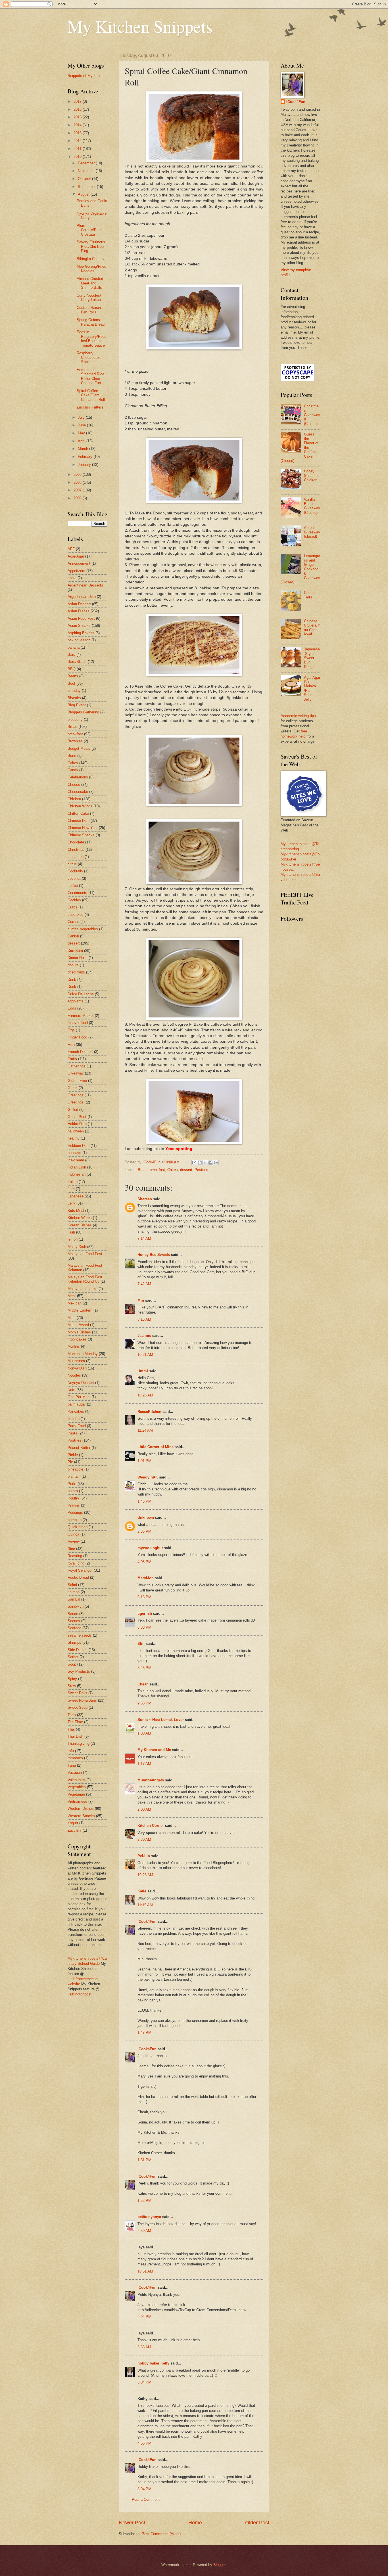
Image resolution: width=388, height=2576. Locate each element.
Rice (71, 1549)
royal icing (76, 1563)
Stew (72, 1686)
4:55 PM (144, 2443)
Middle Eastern (80, 1310)
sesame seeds (80, 1635)
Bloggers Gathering (83, 712)
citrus (72, 864)
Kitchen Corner (151, 1826)
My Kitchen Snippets (140, 26)
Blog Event (77, 705)
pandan (74, 1419)
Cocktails (75, 871)
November (87, 171)
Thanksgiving (79, 1743)
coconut (74, 878)
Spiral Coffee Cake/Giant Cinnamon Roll (91, 395)
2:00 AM (144, 1809)
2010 (78, 157)
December (87, 163)
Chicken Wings (80, 806)
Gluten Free (77, 1081)
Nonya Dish (77, 1368)
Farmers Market (81, 1016)
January (85, 465)
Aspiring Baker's (81, 633)
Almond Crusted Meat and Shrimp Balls (90, 283)
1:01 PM (144, 1461)
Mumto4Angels (151, 1780)
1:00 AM (144, 1733)
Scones (74, 1621)
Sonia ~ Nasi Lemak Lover (161, 1720)
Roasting (75, 1556)
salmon (74, 1592)
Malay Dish (77, 1247)
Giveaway (76, 1073)
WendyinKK (148, 1477)
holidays (74, 1153)
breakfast (157, 1170)
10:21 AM (145, 1355)
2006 (78, 498)
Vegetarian (76, 1794)
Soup (72, 1664)
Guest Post (77, 1117)
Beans (73, 676)
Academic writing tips (298, 716)
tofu (71, 1751)
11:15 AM (145, 1905)
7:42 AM (144, 1284)
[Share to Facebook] (210, 1163)
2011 (78, 149)
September (87, 187)
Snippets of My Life (84, 76)
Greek (73, 1088)
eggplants (76, 1001)
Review (74, 1541)
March (84, 449)
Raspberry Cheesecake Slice (89, 357)
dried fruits (76, 972)
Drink (72, 980)
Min (141, 1300)
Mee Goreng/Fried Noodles (91, 269)
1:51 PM (144, 2160)
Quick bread (78, 1527)
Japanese (76, 1196)
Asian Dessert (79, 604)
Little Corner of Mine (156, 1447)
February (86, 457)
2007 (78, 490)
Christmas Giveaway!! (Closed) (312, 415)
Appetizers (76, 571)
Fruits (72, 1059)
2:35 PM (144, 1531)
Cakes (173, 1170)
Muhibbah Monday (83, 1354)
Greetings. (76, 1102)
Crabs (72, 907)
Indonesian (77, 1174)
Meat (72, 1296)
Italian (73, 1182)
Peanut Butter (79, 1448)
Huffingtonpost (80, 1994)
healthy (74, 1138)
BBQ (72, 669)
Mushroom (76, 1361)
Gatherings (77, 1066)
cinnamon (76, 857)
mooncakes (77, 1339)
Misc (72, 1318)
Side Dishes (78, 1650)
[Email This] (194, 1163)
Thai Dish (75, 1736)
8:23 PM (144, 1668)
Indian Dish (77, 1167)
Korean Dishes (80, 1225)
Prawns (74, 1505)
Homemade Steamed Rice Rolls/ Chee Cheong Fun (90, 376)
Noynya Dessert (81, 1383)
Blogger (219, 2565)
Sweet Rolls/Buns (82, 1700)
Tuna (72, 1765)
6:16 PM (144, 1597)
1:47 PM (144, 2032)
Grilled (73, 1110)
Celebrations (78, 777)
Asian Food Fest (81, 618)
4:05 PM (144, 1562)
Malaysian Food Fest (85, 1254)
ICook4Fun (147, 1921)
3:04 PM (144, 2382)
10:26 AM (145, 1875)
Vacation (75, 1772)
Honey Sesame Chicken (311, 476)
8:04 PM (144, 2489)
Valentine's (76, 1780)
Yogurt (73, 1823)
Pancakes (76, 1411)
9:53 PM (144, 1703)
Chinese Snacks (81, 835)
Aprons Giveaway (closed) (312, 532)
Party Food (77, 1426)
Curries (73, 922)
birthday (74, 691)
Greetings (76, 1095)
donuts (73, 965)
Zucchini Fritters (90, 407)
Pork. (72, 1484)
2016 (78, 109)
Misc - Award (78, 1325)
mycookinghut (150, 1548)
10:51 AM (145, 2271)
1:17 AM (144, 1764)
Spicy (72, 1679)
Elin (141, 1644)
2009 (78, 475)
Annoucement (79, 563)
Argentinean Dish (82, 597)
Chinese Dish (79, 821)
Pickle (73, 1455)
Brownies (75, 741)
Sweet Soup (78, 1707)
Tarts (72, 1715)
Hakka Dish (77, 1124)
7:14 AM (144, 1238)
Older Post (257, 2523)
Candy (73, 770)
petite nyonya (149, 2217)
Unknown (146, 1518)
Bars (71, 655)
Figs (71, 1030)
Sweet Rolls (77, 1693)
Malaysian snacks (83, 1289)
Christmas (76, 850)
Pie (70, 1462)
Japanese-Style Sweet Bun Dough (312, 658)
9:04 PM (144, 2317)
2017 (78, 101)
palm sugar (77, 1404)
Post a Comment (146, 2499)
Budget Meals (79, 748)
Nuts (71, 1390)
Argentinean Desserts (85, 585)
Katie (142, 1891)
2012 (78, 141)
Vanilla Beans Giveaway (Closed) (312, 506)
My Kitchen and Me (154, 1750)
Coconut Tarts (311, 595)
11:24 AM (145, 1430)
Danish (73, 936)
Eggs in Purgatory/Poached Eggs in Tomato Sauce (92, 339)
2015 (78, 117)
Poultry (73, 1498)
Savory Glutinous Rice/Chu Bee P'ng (91, 246)
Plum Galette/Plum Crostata (90, 230)
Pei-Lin (144, 1856)
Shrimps (74, 1642)
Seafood (74, 1628)
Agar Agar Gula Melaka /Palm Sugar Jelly (312, 688)
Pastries (201, 1170)
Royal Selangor (80, 1570)
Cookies (74, 900)
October (85, 179)
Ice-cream (76, 1160)
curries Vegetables (83, 929)
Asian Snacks (79, 626)
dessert (186, 1170)
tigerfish (145, 1613)
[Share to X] (205, 1163)
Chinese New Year (83, 828)
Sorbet (73, 1657)
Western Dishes (81, 1809)
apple (72, 578)
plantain (74, 1476)
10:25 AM (145, 1395)
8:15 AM (144, 1319)
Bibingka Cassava (92, 259)
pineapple (75, 1469)
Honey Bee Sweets (154, 1255)
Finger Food (77, 1037)
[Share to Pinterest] (216, 1163)
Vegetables (77, 1787)
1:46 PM (144, 1501)
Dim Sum (75, 951)
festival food (78, 1023)
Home (195, 2523)
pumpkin (75, 1520)
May (82, 433)
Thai (71, 1729)
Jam (71, 1189)
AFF (71, 549)
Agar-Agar (76, 556)
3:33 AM (144, 2347)
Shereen (145, 1199)
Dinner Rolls (78, 958)
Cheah (143, 1684)
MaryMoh (146, 1578)
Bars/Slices (77, 662)
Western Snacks (81, 1816)
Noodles (74, 1375)
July (82, 417)
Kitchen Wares (80, 1218)
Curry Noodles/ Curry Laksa (89, 298)
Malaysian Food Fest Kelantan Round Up (85, 1279)
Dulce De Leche (81, 994)
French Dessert (80, 1052)
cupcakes (76, 915)
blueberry (75, 720)
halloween (76, 1131)
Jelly (71, 1203)
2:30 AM (144, 1839)
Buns (72, 756)
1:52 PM (144, 2201)
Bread (143, 1170)
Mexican (75, 1303)
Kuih (71, 1232)
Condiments (77, 893)
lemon (73, 1239)
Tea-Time (75, 1722)
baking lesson (79, 640)
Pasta (72, 1433)
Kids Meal (76, 1211)
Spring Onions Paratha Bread (91, 322)
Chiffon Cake (78, 813)
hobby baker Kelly (153, 2363)
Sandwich (76, 1606)
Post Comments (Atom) (161, 2534)
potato (73, 1491)
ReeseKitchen (149, 1412)
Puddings (75, 1512)
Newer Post (132, 2523)
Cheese (74, 785)
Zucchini (75, 1830)
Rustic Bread (78, 1577)
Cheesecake (78, 792)
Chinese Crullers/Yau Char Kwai (312, 628)
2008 (78, 482)
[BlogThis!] (200, 1163)
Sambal (74, 1599)
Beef (71, 683)
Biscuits (74, 698)
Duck (72, 987)
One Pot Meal (79, 1397)
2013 (78, 133)
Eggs (72, 1008)
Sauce (73, 1614)
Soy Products (79, 1671)
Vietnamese (77, 1801)
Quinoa (73, 1534)
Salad (72, 1585)
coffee (73, 886)
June (82, 425)
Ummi (143, 1371)
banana (74, 647)
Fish (71, 1045)
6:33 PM (144, 1627)
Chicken (74, 799)
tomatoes (75, 1758)
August (84, 194)
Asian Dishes (79, 611)
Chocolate (76, 842)
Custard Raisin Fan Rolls (89, 310)
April (82, 441)
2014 (78, 125)
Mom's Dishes (79, 1332)
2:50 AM (144, 2231)
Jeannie (144, 1336)
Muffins (74, 1346)
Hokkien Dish (79, 1146)
